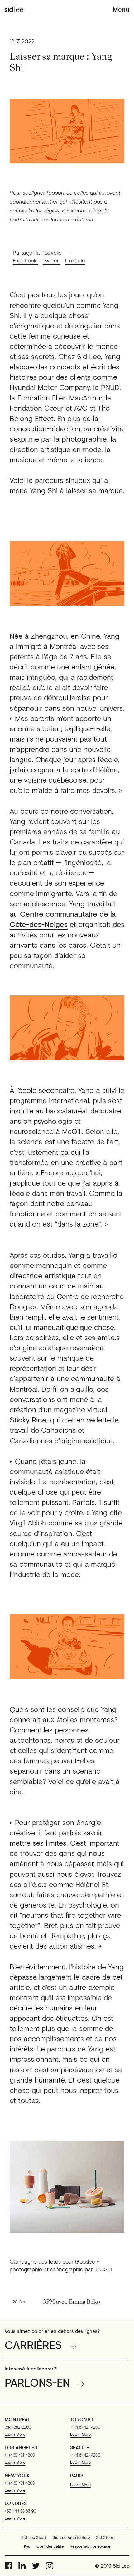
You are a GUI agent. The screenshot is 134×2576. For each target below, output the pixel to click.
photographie (84, 439)
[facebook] (8, 2566)
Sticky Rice (28, 1420)
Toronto (82, 2419)
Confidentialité (50, 2546)
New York (17, 2475)
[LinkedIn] (22, 2566)
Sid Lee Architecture (71, 2537)
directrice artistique (43, 1275)
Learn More (15, 2434)
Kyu (27, 2546)
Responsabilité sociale (90, 2546)
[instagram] (50, 2566)
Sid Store (105, 2537)
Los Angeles (21, 2447)
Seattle (80, 2447)
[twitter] (36, 2566)
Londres (16, 2503)
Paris (77, 2475)
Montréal (18, 2419)
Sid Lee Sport (34, 2537)
